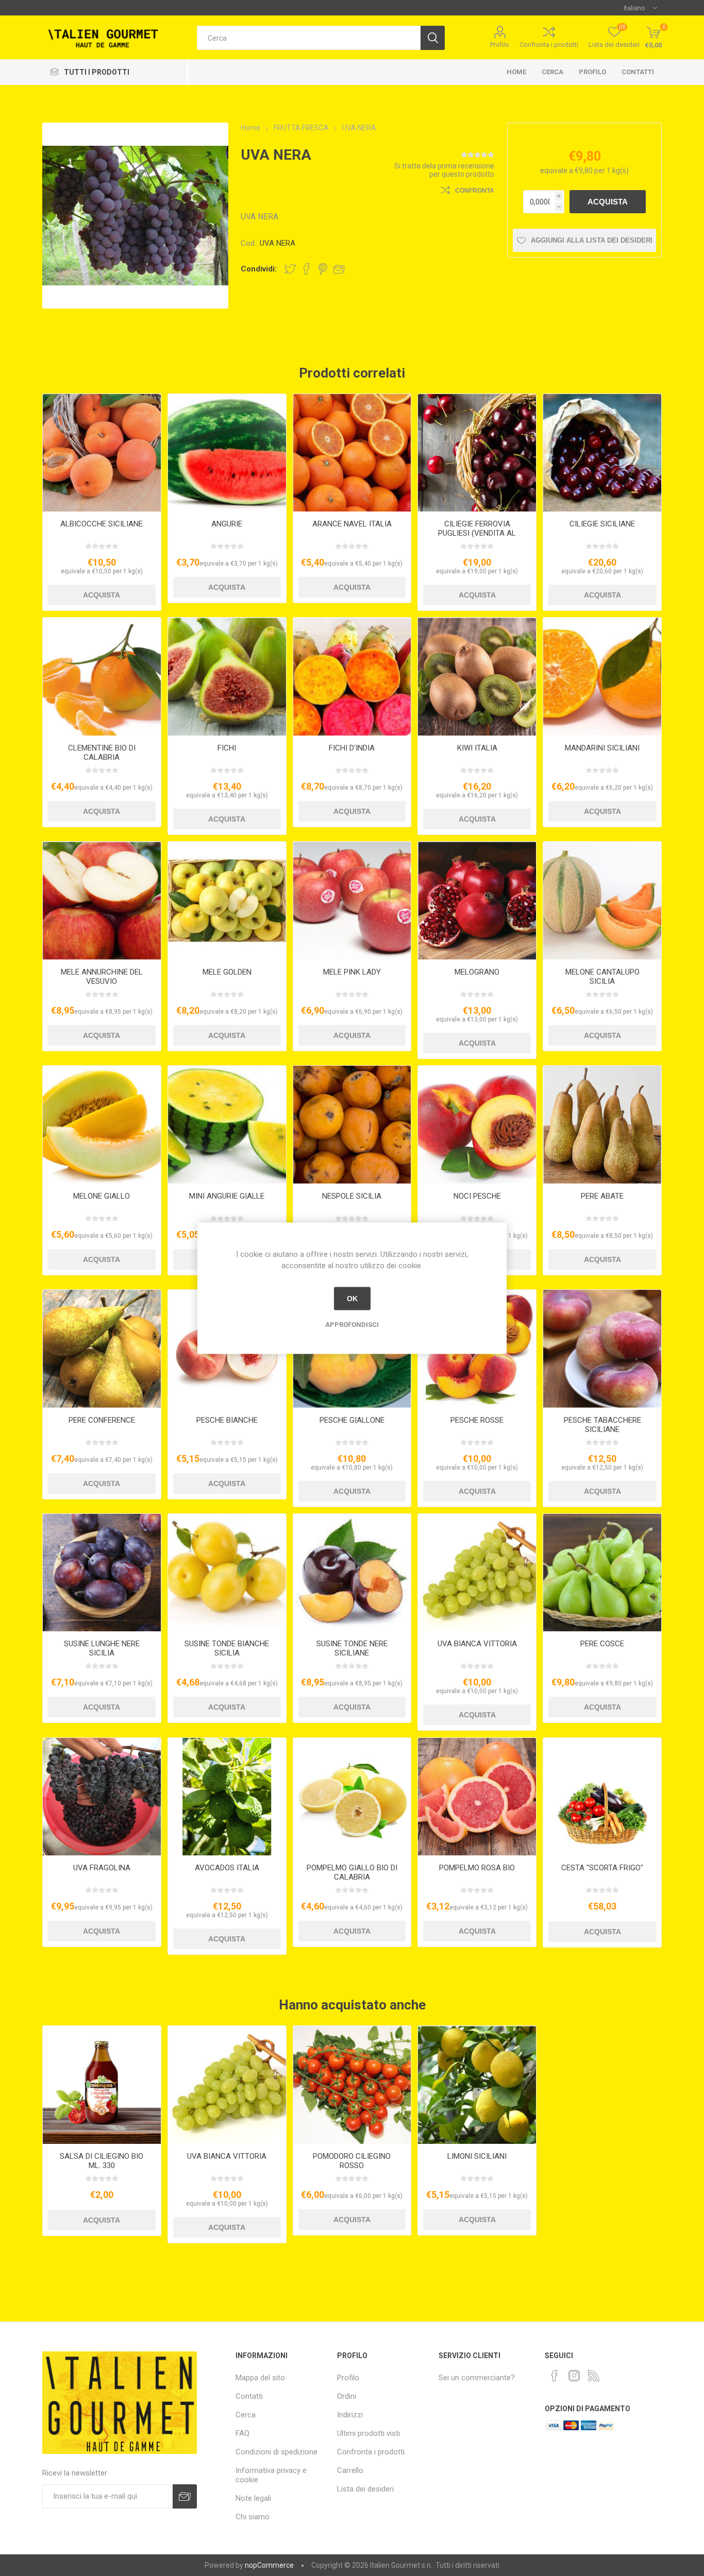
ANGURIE (227, 524)
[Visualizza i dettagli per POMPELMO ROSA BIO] (477, 1797)
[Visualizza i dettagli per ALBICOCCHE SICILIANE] (102, 453)
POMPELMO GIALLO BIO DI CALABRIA (352, 1872)
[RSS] (594, 2376)
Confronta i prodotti (549, 45)
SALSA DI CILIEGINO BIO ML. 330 (102, 2161)
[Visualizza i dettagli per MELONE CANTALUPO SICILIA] (602, 901)
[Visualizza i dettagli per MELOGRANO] (477, 901)
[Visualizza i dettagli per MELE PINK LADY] (352, 901)
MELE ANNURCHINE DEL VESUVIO (102, 977)
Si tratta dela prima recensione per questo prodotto (444, 170)
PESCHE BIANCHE (227, 1420)
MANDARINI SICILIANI (602, 748)
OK (352, 1299)
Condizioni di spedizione (276, 2452)
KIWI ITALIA (477, 748)
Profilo (500, 45)
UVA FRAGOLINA (102, 1868)
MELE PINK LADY (352, 972)
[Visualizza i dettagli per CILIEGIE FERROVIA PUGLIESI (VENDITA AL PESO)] (477, 453)
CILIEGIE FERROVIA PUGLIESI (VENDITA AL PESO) (477, 533)
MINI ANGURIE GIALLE (227, 1196)
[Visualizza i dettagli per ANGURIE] (227, 453)
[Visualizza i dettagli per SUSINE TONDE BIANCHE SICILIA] (227, 1573)
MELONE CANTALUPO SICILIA (602, 977)
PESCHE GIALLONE (352, 1420)
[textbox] (309, 38)
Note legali (253, 2498)
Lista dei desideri (365, 2489)
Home (516, 72)
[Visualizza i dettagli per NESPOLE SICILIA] (352, 1125)
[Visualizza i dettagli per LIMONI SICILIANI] (477, 2085)
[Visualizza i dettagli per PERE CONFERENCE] (102, 1349)
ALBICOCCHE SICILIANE (102, 524)
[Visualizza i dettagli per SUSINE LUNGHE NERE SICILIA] (102, 1573)
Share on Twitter (290, 269)
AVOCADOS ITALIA (227, 1868)
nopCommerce (269, 2565)
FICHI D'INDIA (352, 748)
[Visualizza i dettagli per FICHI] (227, 677)
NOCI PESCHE (477, 1196)
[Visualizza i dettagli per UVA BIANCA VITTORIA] (477, 1573)
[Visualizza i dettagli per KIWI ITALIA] (477, 677)
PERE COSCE (602, 1644)
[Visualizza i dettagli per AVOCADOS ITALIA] (227, 1797)
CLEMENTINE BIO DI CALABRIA (102, 753)
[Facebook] (555, 2376)
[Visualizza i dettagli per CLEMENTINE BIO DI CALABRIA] (102, 677)
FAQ (242, 2433)
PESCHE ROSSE (477, 1420)
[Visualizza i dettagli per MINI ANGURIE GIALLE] (227, 1125)
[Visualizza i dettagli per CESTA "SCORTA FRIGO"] (602, 1797)
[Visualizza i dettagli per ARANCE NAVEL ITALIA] (352, 453)
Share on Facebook (307, 269)
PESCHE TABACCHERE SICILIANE (602, 1425)
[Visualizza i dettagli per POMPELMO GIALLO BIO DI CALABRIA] (352, 1797)
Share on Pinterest (323, 269)
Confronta (475, 191)
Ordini (347, 2396)
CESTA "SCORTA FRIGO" (602, 1868)
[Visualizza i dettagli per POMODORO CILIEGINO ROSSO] (352, 2085)
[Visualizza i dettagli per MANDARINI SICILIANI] (602, 677)
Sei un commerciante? (477, 2378)
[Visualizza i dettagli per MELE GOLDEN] (227, 901)
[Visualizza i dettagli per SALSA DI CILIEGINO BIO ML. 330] (102, 2085)
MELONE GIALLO (102, 1196)
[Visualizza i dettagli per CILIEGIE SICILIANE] (602, 453)
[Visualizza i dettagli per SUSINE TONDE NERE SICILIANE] (352, 1573)
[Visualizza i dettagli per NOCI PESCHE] (477, 1125)
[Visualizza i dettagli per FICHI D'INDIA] (352, 677)
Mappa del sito (260, 2378)
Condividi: (259, 269)
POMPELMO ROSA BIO (477, 1868)
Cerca (552, 72)
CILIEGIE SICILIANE (602, 524)
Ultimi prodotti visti (368, 2433)
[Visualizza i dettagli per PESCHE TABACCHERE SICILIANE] (602, 1349)
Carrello (350, 2470)
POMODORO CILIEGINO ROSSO (352, 2161)
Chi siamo (253, 2517)
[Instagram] (574, 2376)
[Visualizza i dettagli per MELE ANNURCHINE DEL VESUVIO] (102, 901)
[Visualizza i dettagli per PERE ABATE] (602, 1125)
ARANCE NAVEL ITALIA (352, 524)
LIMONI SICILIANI (477, 2156)
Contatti (638, 72)
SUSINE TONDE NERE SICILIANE (352, 1648)
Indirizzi (350, 2415)
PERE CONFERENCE (102, 1420)
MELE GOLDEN (227, 972)
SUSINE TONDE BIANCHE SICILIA (227, 1648)
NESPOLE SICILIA (352, 1196)
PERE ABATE (602, 1196)
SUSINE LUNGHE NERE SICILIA (102, 1648)
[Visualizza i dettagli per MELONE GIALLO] (102, 1125)
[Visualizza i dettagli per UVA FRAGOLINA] (102, 1797)
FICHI (227, 748)
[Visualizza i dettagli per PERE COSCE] (602, 1573)
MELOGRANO (477, 972)
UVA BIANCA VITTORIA (477, 1644)
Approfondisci (352, 1324)
